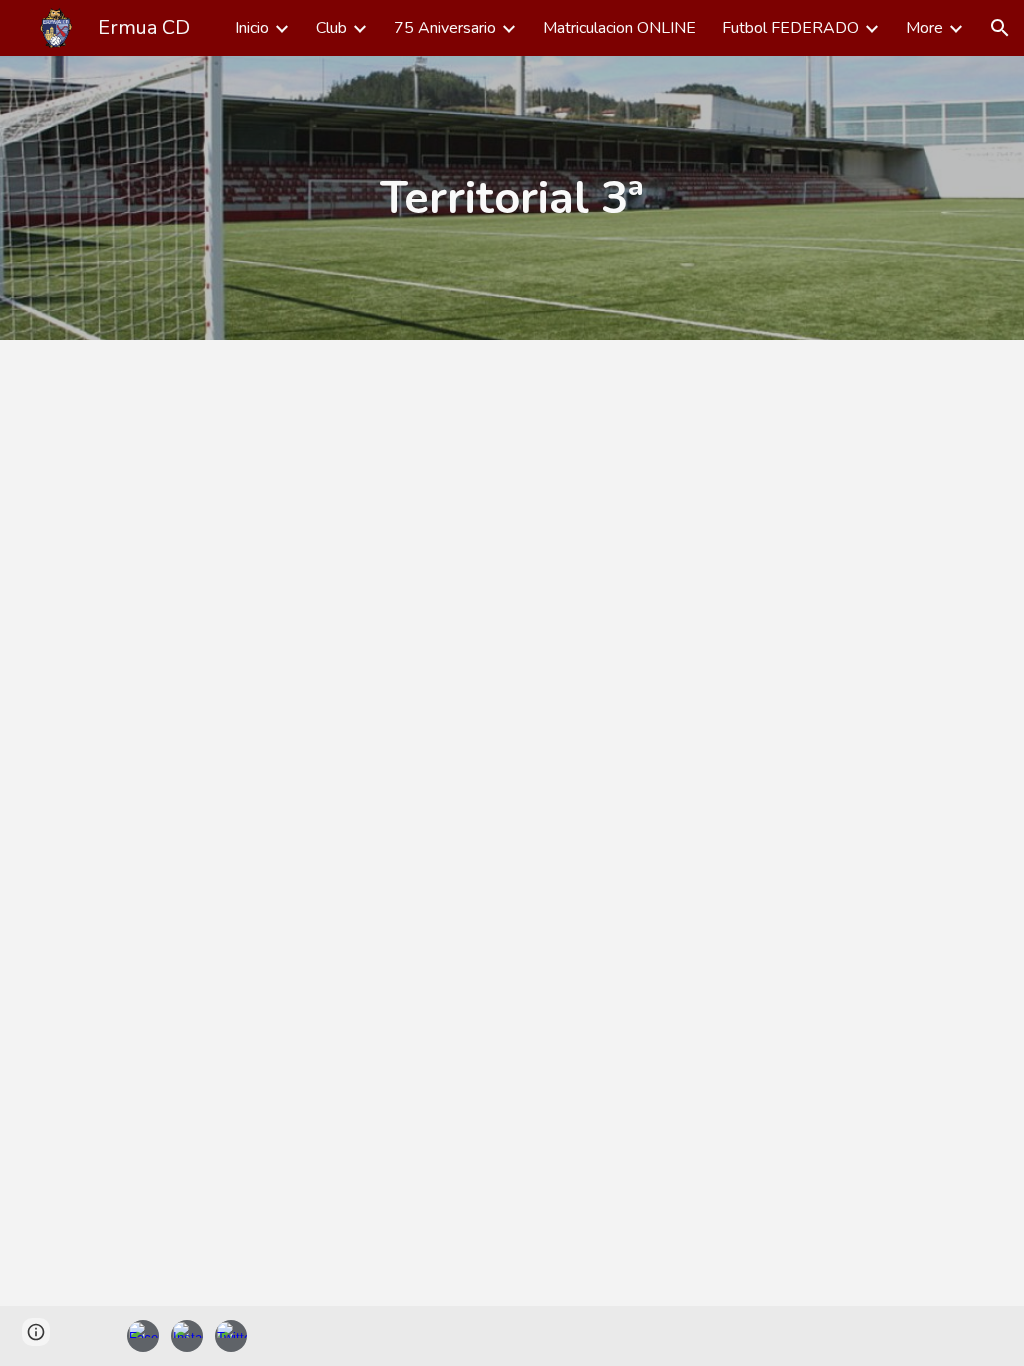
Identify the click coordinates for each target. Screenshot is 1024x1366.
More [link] (924, 28)
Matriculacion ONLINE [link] (619, 28)
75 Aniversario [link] (445, 28)
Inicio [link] (252, 28)
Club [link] (331, 28)
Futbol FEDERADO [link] (790, 28)
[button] (1000, 28)
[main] (512, 198)
